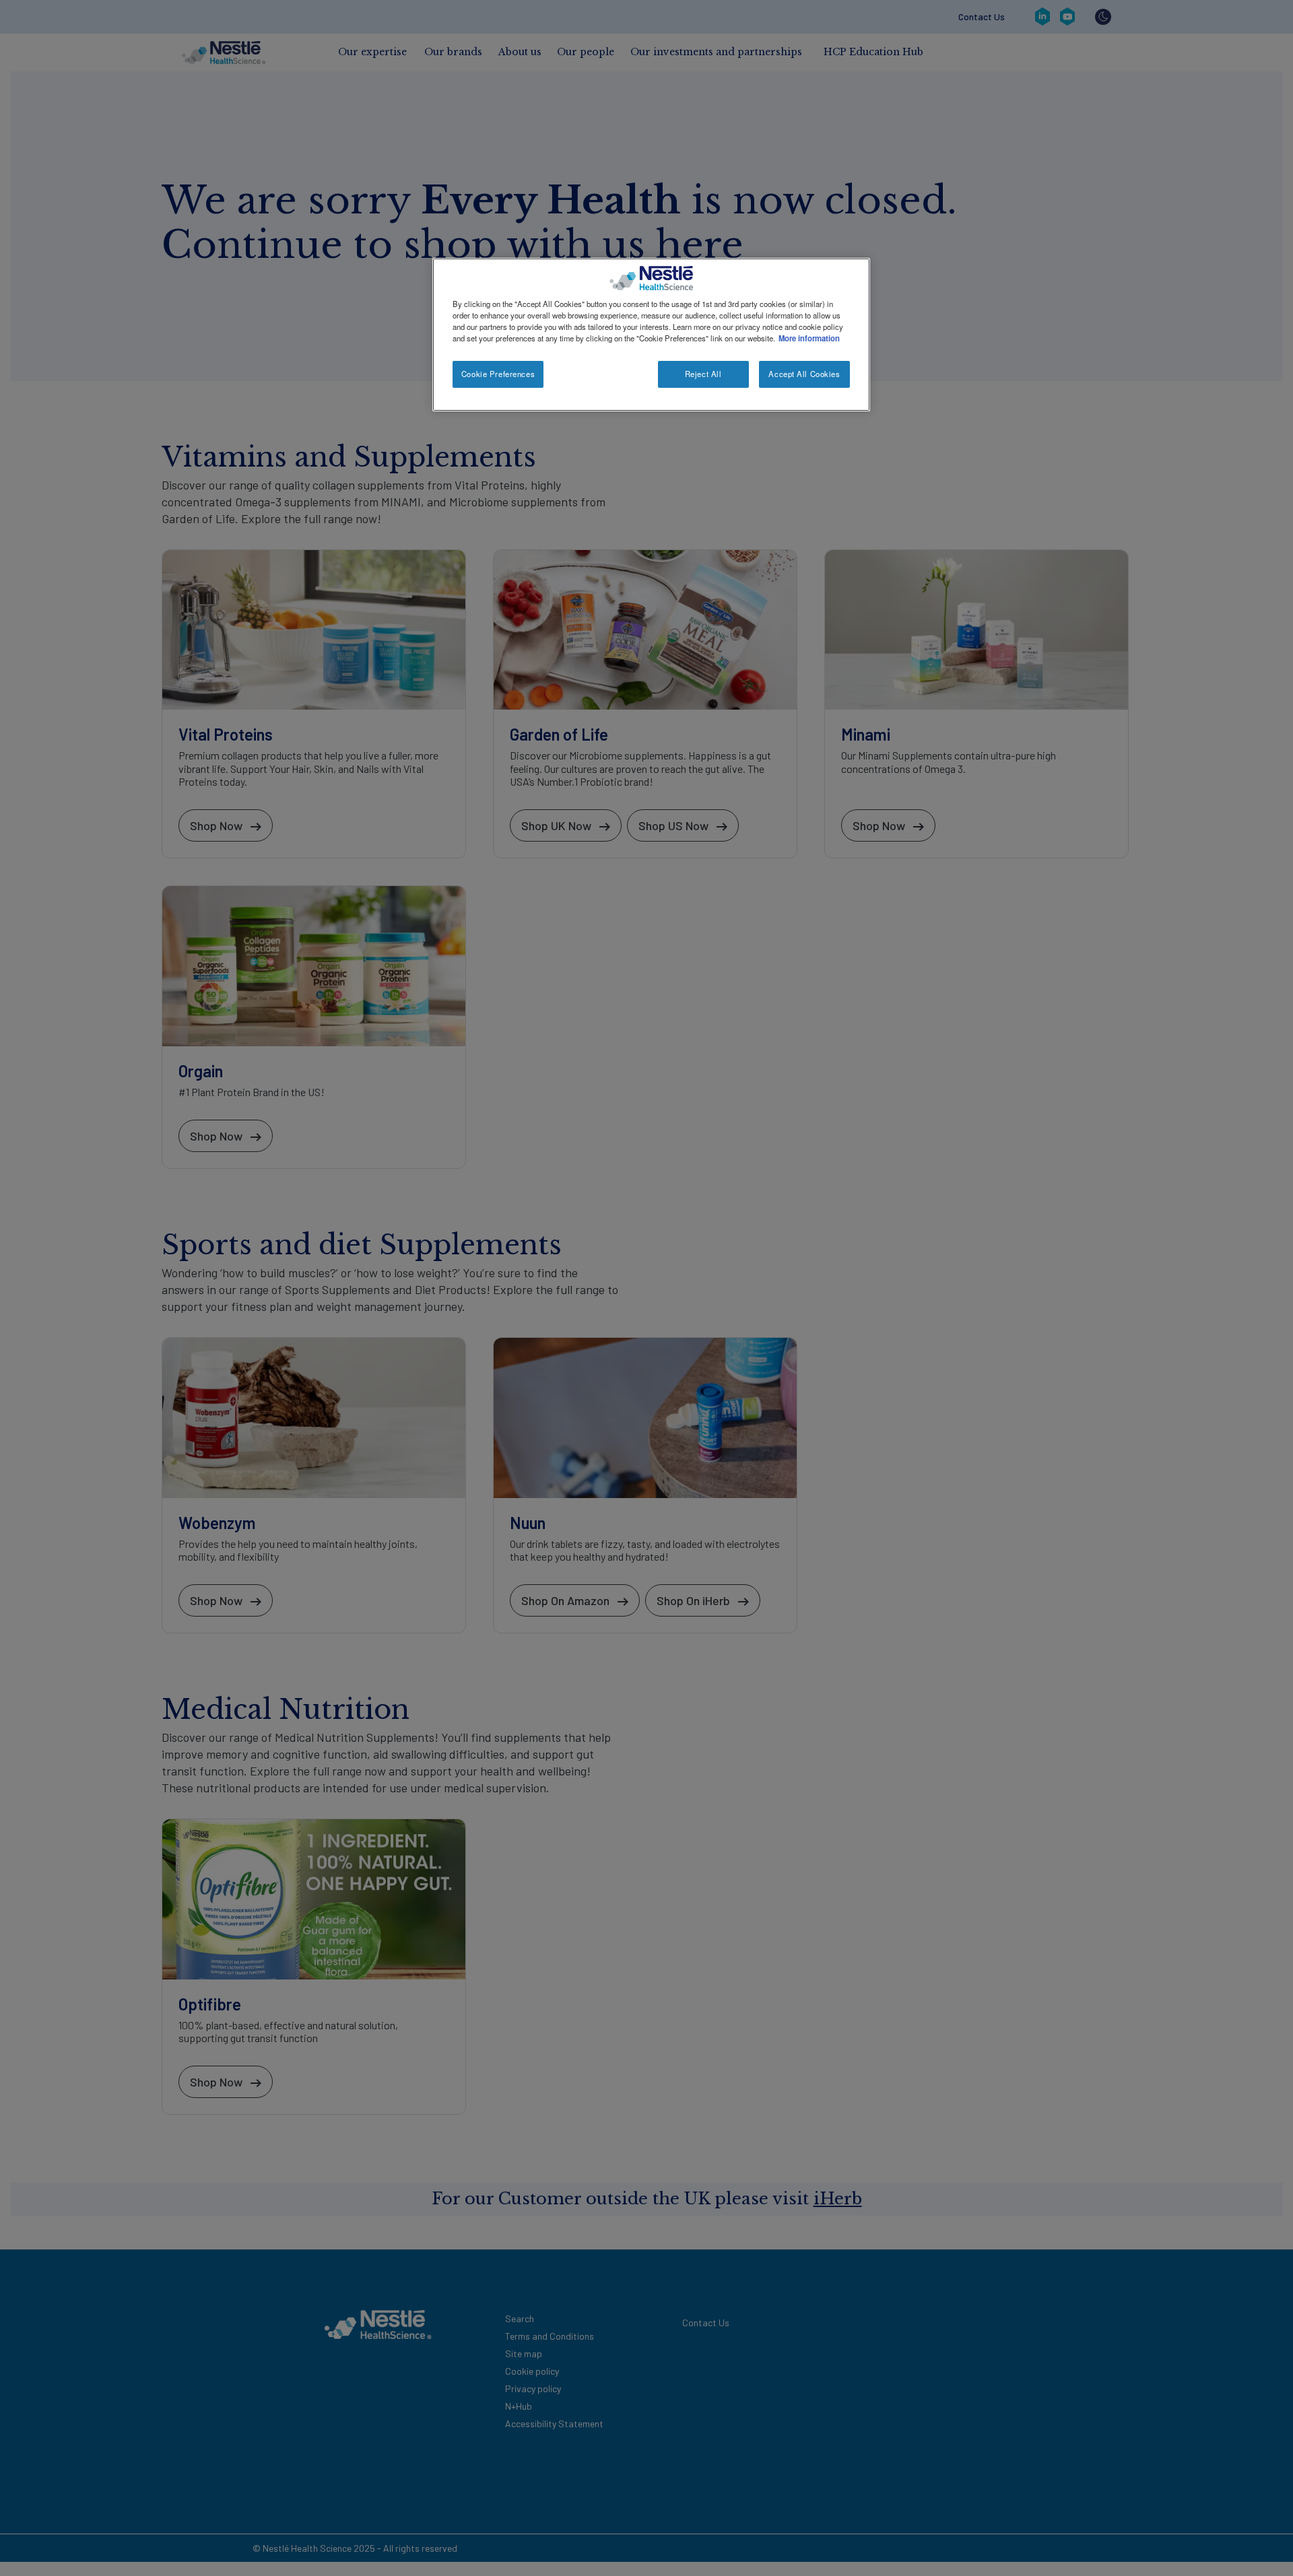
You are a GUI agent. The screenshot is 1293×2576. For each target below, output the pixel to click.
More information (809, 338)
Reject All (703, 374)
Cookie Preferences (498, 374)
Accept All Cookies (804, 374)
